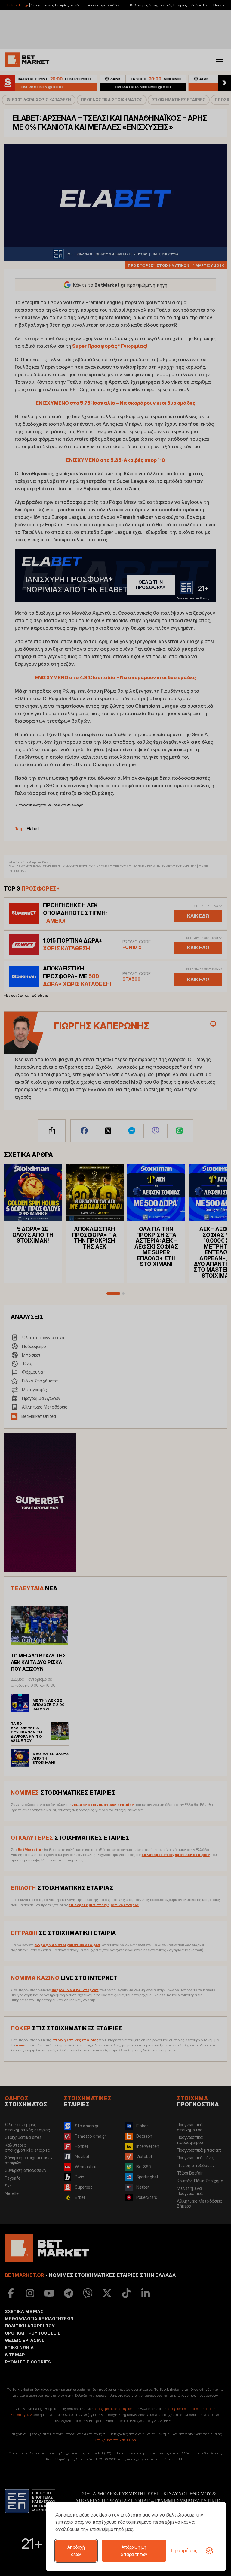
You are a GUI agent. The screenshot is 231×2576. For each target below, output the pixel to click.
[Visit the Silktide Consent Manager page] (209, 2551)
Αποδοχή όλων (76, 2551)
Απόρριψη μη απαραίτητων (134, 2551)
